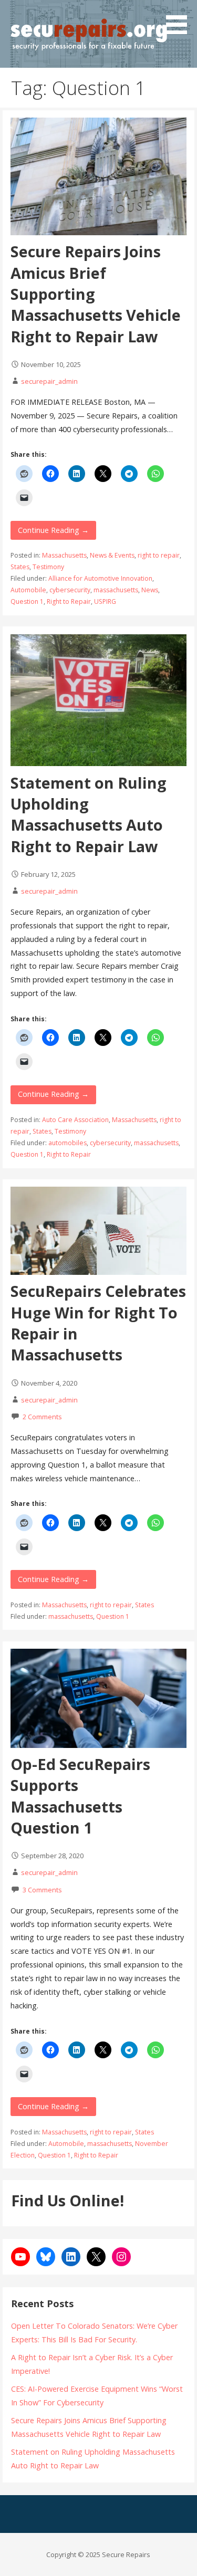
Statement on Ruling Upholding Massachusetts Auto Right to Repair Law (89, 814)
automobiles (68, 1143)
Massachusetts (64, 555)
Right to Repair (69, 601)
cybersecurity (70, 590)
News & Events (112, 555)
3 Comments (42, 1890)
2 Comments (42, 1417)
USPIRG (105, 601)
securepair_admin (49, 381)
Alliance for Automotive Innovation (100, 578)
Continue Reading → (53, 530)
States (20, 567)
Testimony (48, 567)
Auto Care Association (75, 1120)
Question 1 (27, 601)
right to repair (159, 555)
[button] (180, 19)
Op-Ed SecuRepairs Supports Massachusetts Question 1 (80, 1796)
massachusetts (116, 590)
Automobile (28, 590)
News (150, 590)
